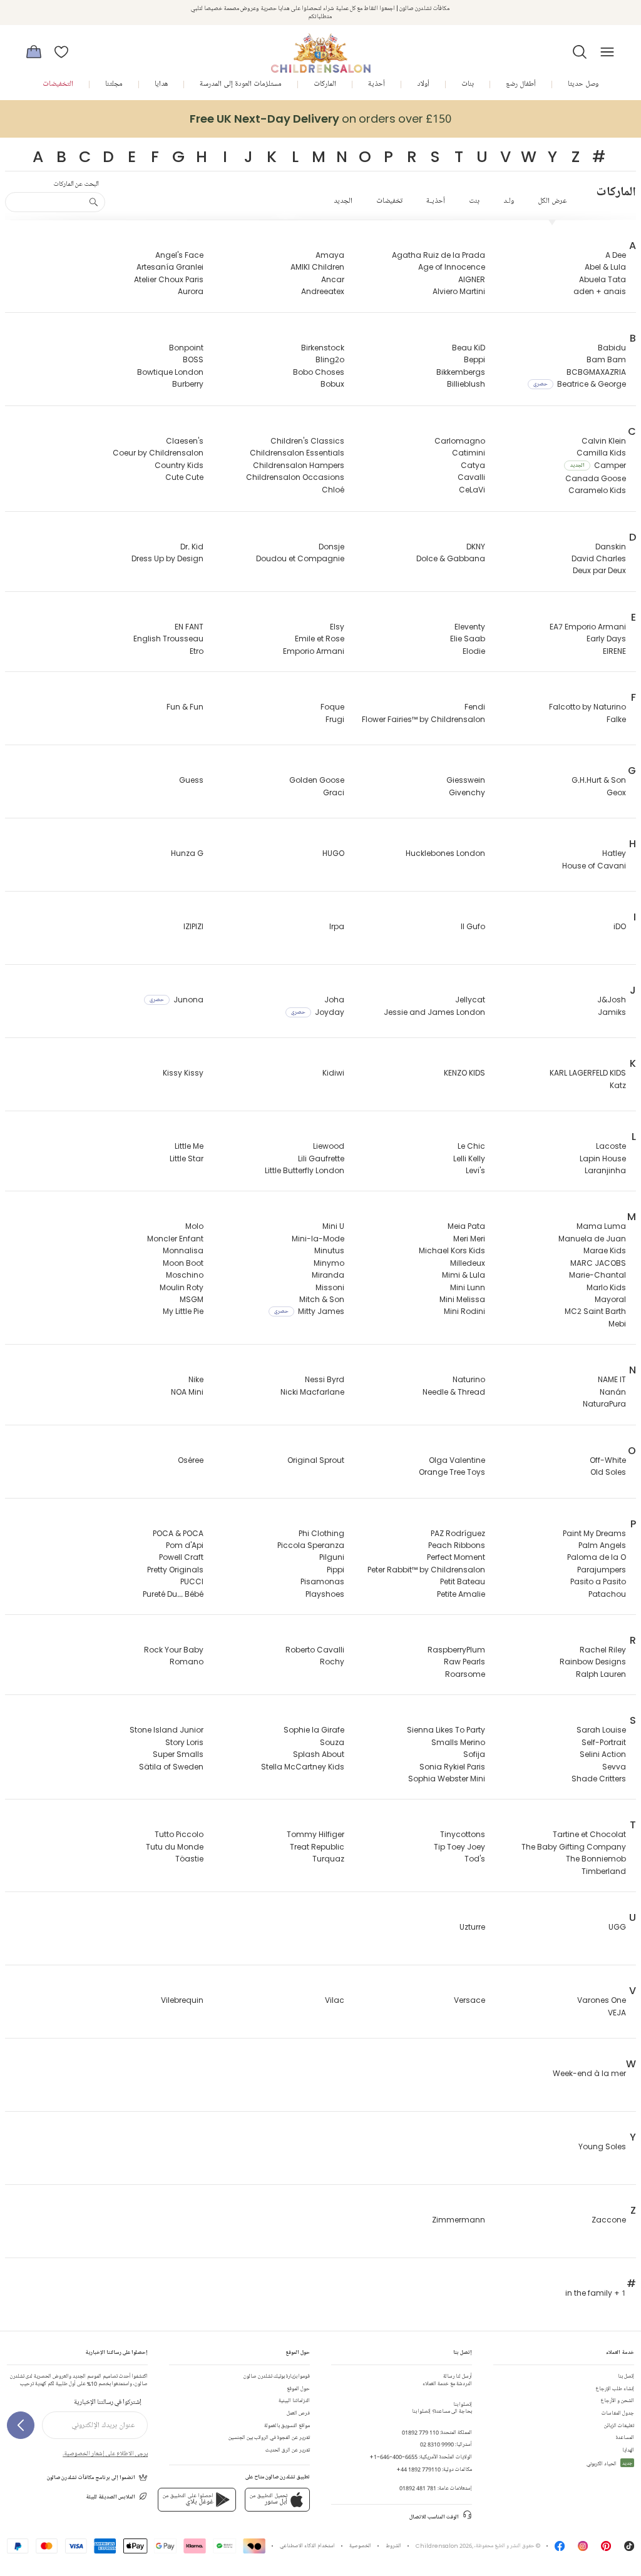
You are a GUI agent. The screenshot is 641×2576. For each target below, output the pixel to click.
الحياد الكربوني (609, 2464)
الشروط (393, 2546)
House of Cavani (594, 866)
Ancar (333, 279)
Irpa (337, 926)
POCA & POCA (178, 1533)
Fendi (475, 707)
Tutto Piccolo (179, 1834)
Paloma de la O (597, 1557)
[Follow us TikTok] (629, 2549)
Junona (177, 1000)
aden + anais (600, 291)
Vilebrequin (182, 2000)
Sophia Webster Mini (447, 1779)
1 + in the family (596, 2293)
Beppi (474, 359)
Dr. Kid (192, 547)
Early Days (606, 639)
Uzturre (472, 1927)
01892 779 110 (420, 2432)
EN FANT (189, 627)
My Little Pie (183, 1311)
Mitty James (309, 1311)
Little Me (189, 1146)
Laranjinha (605, 1170)
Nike (196, 1379)
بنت (474, 201)
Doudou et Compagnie (300, 558)
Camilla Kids (601, 453)
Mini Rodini (464, 1311)
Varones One (602, 2000)
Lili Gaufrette (321, 1158)
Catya (473, 465)
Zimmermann (459, 2220)
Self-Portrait (604, 1742)
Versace (469, 2000)
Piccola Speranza (311, 1545)
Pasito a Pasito (598, 1581)
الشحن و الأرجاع (618, 2400)
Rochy (332, 1662)
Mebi (617, 1324)
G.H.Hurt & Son (599, 780)
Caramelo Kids (597, 490)
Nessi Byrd (325, 1379)
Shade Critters (599, 1779)
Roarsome (465, 1674)
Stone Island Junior (167, 1730)
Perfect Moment (456, 1557)
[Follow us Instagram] (583, 2549)
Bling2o (330, 359)
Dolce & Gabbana (451, 558)
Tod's (475, 1859)
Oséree (191, 1460)
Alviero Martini (459, 291)
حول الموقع (298, 2389)
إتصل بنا (626, 2376)
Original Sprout (316, 1460)
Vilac (335, 2000)
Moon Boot (183, 1263)
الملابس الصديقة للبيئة (110, 2497)
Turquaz (328, 1859)
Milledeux (468, 1263)
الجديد (343, 201)
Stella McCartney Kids (303, 1767)
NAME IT (612, 1379)
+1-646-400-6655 (393, 2457)
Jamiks (612, 1012)
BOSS (193, 359)
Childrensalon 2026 (444, 2546)
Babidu (612, 348)
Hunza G (187, 853)
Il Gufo (473, 926)
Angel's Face (179, 255)
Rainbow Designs (593, 1662)
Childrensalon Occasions (295, 477)
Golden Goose (317, 780)
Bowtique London (170, 372)
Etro (197, 651)
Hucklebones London (445, 853)
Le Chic (471, 1146)
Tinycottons (463, 1834)
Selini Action (603, 1754)
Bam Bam (606, 359)
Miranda (328, 1275)
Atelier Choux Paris (169, 279)
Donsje (331, 547)
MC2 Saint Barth (595, 1311)
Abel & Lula (605, 267)
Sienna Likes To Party (446, 1730)
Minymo (329, 1263)
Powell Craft (181, 1557)
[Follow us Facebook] (560, 2549)
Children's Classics (307, 441)
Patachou (607, 1594)
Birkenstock (323, 348)
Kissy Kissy (183, 1073)
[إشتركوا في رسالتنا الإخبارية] (21, 2425)
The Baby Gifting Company (574, 1847)
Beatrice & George (580, 384)
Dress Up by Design (167, 558)
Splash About (319, 1754)
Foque (332, 707)
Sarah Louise (601, 1730)
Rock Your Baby (174, 1650)
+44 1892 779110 (418, 2469)
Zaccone (609, 2220)
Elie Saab (468, 639)
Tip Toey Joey (459, 1847)
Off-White (608, 1460)
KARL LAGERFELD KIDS (588, 1073)
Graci (334, 792)
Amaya (330, 255)
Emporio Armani (314, 651)
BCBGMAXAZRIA (596, 372)
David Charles (599, 558)
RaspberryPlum (456, 1650)
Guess (191, 780)
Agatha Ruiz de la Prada (438, 255)
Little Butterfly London (305, 1170)
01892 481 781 (418, 2488)
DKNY (476, 547)
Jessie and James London (434, 1012)
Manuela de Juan (592, 1239)
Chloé (333, 490)
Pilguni (332, 1557)
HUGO (333, 853)
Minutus (329, 1250)
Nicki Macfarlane (312, 1392)
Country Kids (179, 465)
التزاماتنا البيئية (294, 2400)
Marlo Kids (606, 1287)
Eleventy (470, 627)
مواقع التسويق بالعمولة (287, 2426)
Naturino (469, 1379)
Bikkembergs (461, 372)
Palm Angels (602, 1545)
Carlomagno (460, 441)
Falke (616, 719)
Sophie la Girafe (314, 1730)
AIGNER (472, 279)
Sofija (474, 1754)
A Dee (616, 255)
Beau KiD (469, 348)
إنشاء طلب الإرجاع (615, 2389)
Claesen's (185, 441)
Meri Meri (469, 1239)
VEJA (617, 2013)
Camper (598, 465)
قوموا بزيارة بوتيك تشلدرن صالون (277, 2376)
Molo (194, 1226)
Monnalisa (183, 1250)
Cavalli (471, 477)
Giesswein (466, 780)
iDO (620, 926)
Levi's (475, 1170)
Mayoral (610, 1299)
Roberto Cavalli (315, 1650)
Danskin (611, 547)
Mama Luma (601, 1226)
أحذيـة (436, 201)
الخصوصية (360, 2546)
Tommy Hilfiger (315, 1834)
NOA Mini (187, 1392)
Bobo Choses (319, 372)
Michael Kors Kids (452, 1250)
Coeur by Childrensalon (158, 453)
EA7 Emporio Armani (588, 627)
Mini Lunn (468, 1287)
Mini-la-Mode (318, 1239)
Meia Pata (466, 1226)
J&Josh (612, 1000)
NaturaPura (604, 1404)
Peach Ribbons (457, 1545)
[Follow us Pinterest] (606, 2549)
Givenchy (467, 792)
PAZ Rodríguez (458, 1533)
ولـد (509, 201)
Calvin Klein (604, 441)
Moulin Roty (182, 1287)
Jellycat (470, 1000)
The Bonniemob (596, 1859)
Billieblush (466, 384)
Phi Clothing (321, 1533)
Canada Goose (596, 478)
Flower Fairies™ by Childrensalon (423, 719)
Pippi (336, 1570)
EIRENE (614, 651)
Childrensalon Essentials (297, 453)
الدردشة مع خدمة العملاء (447, 2380)
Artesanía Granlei (170, 267)
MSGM (192, 1299)
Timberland (604, 1871)
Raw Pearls (464, 1662)
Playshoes (325, 1594)
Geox (616, 792)
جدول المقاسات (618, 2413)
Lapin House (603, 1158)
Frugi (335, 719)
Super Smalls (178, 1754)
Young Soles (602, 2146)
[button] (580, 52)
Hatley (614, 853)
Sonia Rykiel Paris (452, 1767)
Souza (332, 1742)
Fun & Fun (185, 707)
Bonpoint (186, 348)
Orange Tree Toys (452, 1472)
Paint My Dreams (594, 1533)
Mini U (333, 1226)
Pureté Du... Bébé (173, 1594)
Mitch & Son (322, 1299)
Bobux (332, 384)
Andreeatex (323, 291)
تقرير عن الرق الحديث (288, 2450)
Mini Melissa (462, 1299)
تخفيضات (389, 201)
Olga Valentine (457, 1460)
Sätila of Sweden (171, 1767)
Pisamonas (322, 1581)
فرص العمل (298, 2413)
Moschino (185, 1275)
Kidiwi (333, 1073)
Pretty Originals (175, 1570)
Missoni (330, 1287)
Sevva (614, 1767)
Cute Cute (184, 477)
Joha (334, 1000)
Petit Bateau (463, 1581)
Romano (187, 1662)
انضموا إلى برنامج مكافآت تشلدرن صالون (91, 2477)
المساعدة (625, 2437)
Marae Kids (605, 1250)
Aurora (191, 291)
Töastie (189, 1859)
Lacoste (611, 1146)
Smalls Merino (458, 1742)
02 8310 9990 (437, 2444)
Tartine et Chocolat (589, 1834)
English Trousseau (168, 639)
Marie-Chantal (597, 1275)
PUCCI (192, 1581)
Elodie (474, 651)
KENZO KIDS (464, 1073)
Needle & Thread (454, 1392)
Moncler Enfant (175, 1239)
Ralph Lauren (601, 1674)
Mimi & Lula (464, 1275)
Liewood (329, 1146)
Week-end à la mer (589, 2073)
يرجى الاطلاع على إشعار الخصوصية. (105, 2453)
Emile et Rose (320, 639)
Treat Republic (317, 1847)
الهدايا (628, 2450)
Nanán (613, 1392)
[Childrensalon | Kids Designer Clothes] (320, 48)
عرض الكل (552, 201)
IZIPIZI (193, 926)
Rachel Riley (603, 1650)
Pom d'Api (185, 1545)
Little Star (187, 1158)
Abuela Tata (603, 279)
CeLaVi (472, 490)
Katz (618, 1085)
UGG (617, 1927)
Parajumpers (602, 1570)
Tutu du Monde (175, 1847)
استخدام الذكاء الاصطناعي (307, 2546)
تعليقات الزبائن (619, 2426)
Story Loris (184, 1742)
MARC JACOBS (598, 1263)
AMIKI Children (317, 267)
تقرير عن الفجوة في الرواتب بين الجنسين (269, 2437)
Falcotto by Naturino (587, 707)
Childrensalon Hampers (299, 465)
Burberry (188, 384)
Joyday (318, 1012)
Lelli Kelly (469, 1158)
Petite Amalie (461, 1594)
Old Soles (608, 1472)
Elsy (337, 627)
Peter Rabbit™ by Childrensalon (426, 1570)
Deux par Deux (599, 570)
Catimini (469, 453)
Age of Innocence (452, 267)
